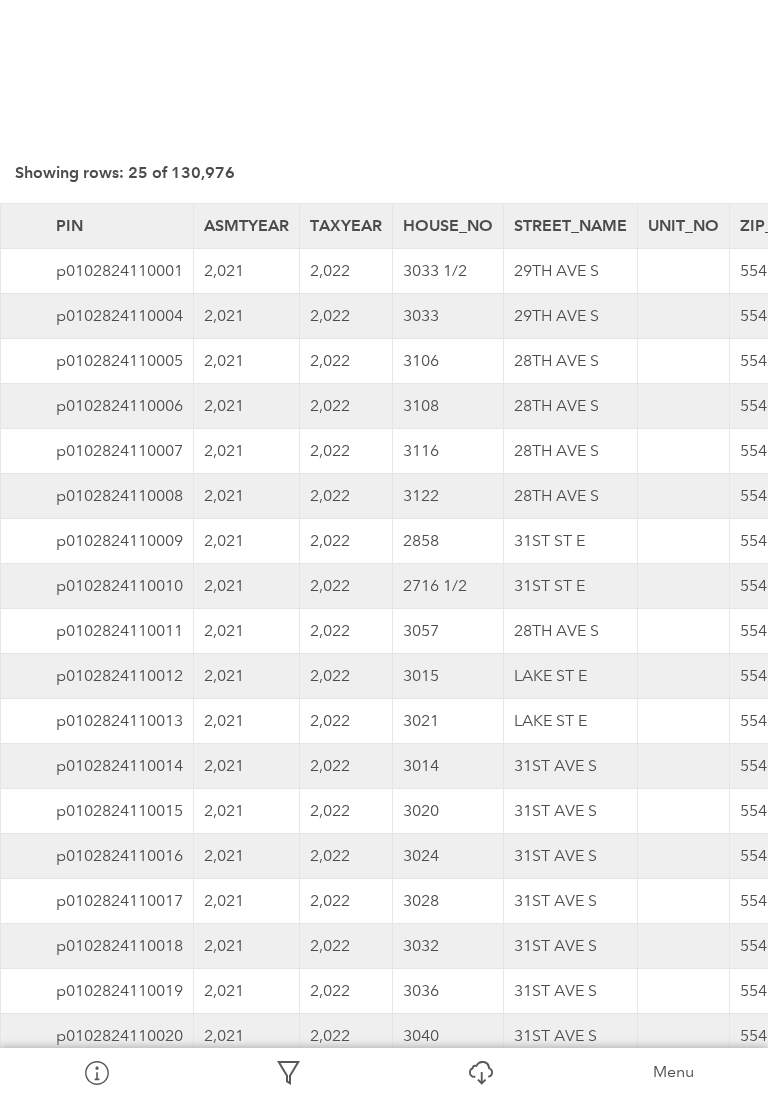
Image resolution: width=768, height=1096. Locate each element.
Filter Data (288, 1072)
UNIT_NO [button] (683, 225)
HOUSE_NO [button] (448, 225)
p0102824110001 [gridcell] (119, 270)
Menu (673, 1071)
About (96, 1072)
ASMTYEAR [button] (246, 225)
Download (480, 1072)
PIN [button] (69, 225)
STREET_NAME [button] (570, 225)
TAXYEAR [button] (346, 225)
